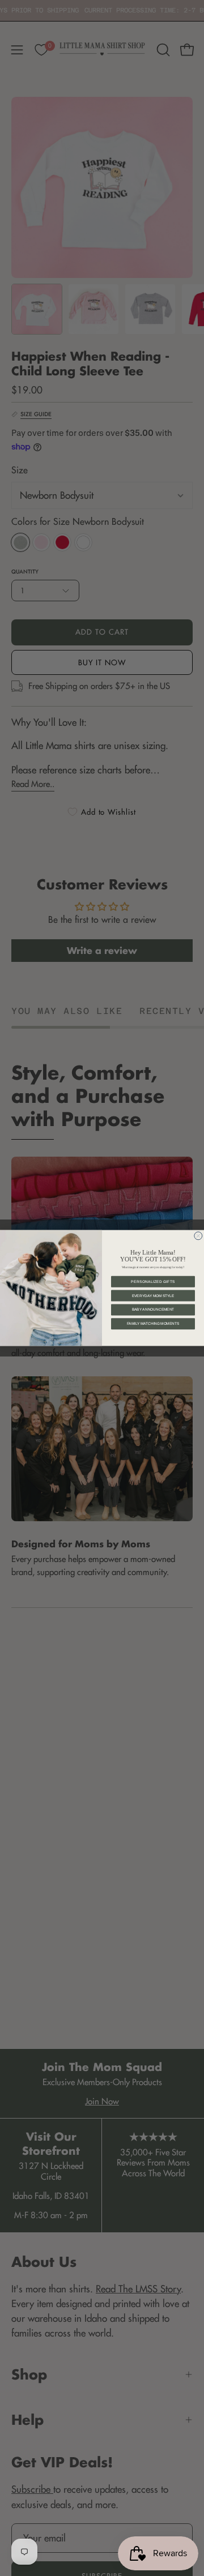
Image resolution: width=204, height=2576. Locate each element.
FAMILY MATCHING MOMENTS (153, 1324)
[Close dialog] (198, 1236)
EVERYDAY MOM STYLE (153, 1296)
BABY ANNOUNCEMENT (153, 1310)
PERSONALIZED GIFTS (153, 1281)
